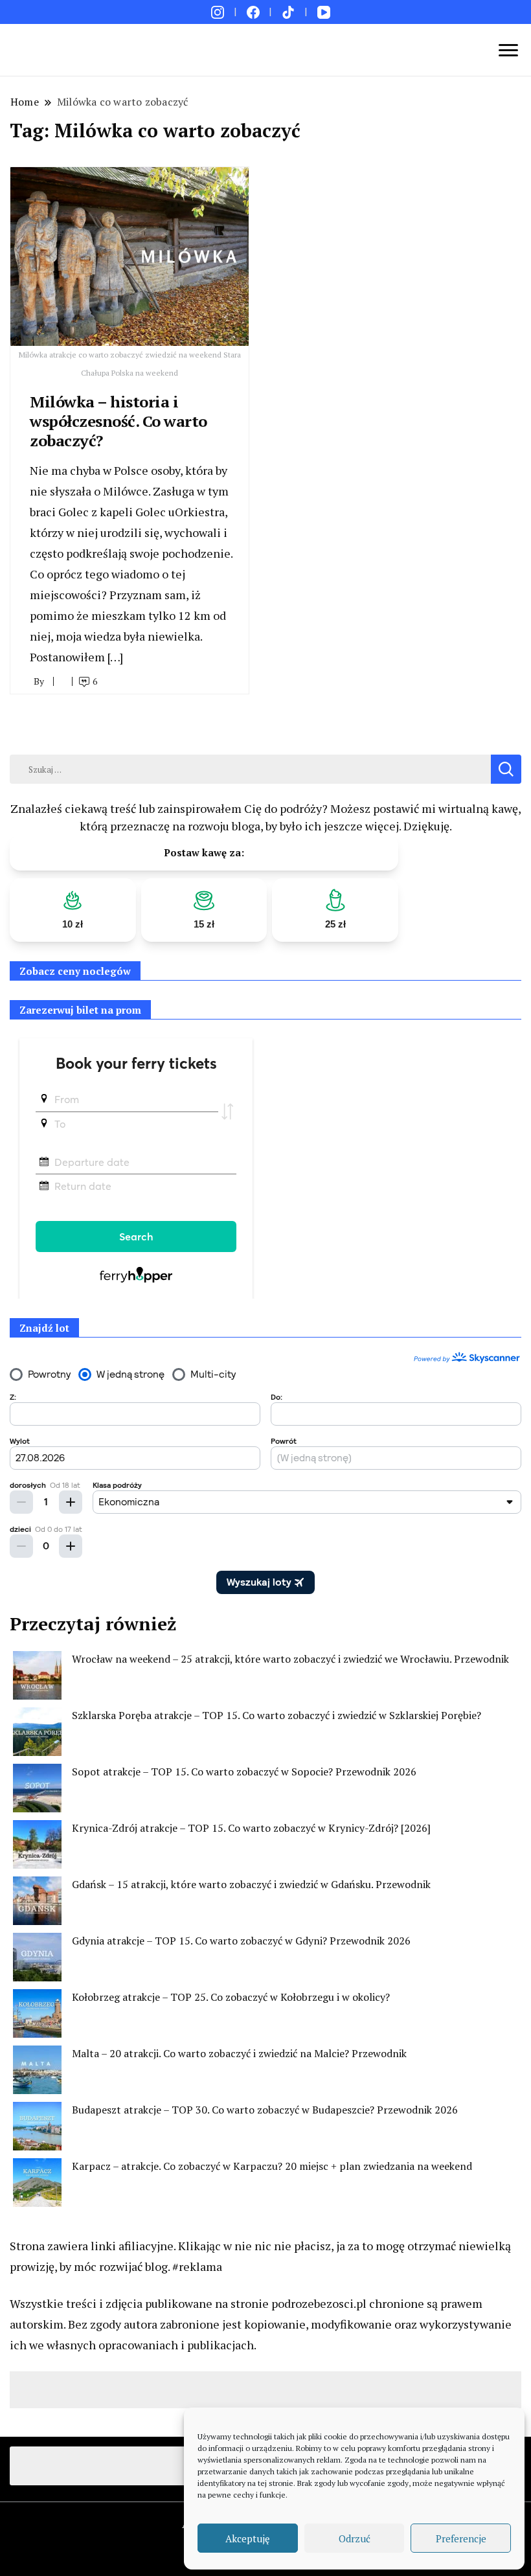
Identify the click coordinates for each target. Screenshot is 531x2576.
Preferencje (461, 2538)
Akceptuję (248, 2538)
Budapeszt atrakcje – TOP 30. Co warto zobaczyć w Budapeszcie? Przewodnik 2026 (265, 2110)
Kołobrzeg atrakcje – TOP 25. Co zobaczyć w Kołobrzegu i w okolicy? (231, 1997)
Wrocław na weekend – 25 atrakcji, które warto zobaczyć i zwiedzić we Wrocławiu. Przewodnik (290, 1659)
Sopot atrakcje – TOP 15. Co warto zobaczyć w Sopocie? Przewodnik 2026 (244, 1772)
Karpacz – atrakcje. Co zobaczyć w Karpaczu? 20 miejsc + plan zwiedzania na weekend (272, 2166)
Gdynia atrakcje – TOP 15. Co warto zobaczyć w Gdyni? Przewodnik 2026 (241, 1941)
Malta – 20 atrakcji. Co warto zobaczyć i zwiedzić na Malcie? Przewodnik (239, 2053)
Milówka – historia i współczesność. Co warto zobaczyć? (119, 421)
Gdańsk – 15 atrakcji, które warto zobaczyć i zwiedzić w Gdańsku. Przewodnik (251, 1884)
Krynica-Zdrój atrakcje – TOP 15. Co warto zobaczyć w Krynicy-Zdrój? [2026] (251, 1828)
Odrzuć (355, 2538)
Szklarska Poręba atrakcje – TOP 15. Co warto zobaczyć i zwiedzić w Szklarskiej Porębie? (277, 1715)
